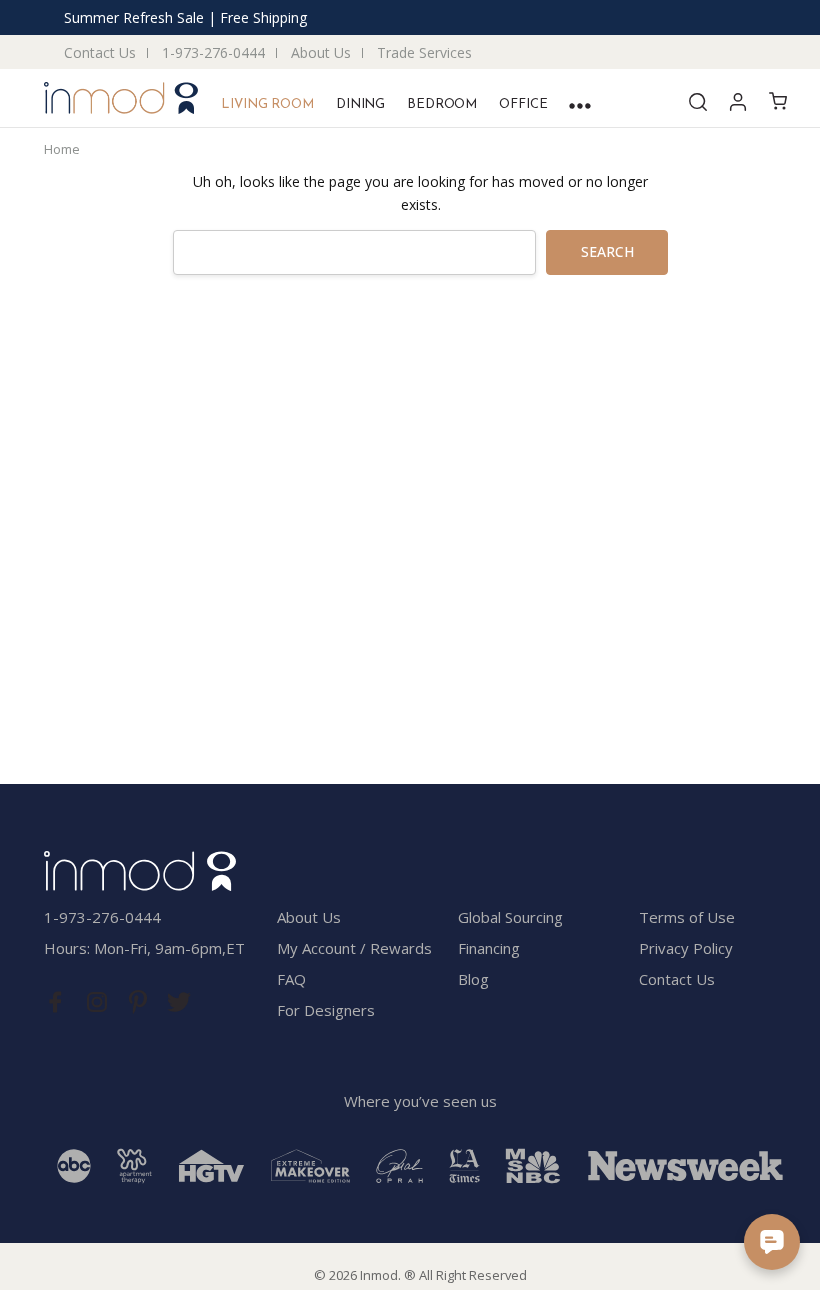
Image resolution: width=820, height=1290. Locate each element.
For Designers (326, 1010)
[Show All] (580, 105)
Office (523, 104)
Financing (489, 948)
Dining (360, 104)
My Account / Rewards (354, 948)
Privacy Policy (686, 948)
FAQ (291, 979)
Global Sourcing (510, 917)
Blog (473, 979)
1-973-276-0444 (213, 52)
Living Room (267, 104)
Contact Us (100, 52)
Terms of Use (687, 917)
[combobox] (354, 252)
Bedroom (442, 104)
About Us (321, 52)
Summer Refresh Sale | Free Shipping (185, 17)
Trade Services (424, 52)
